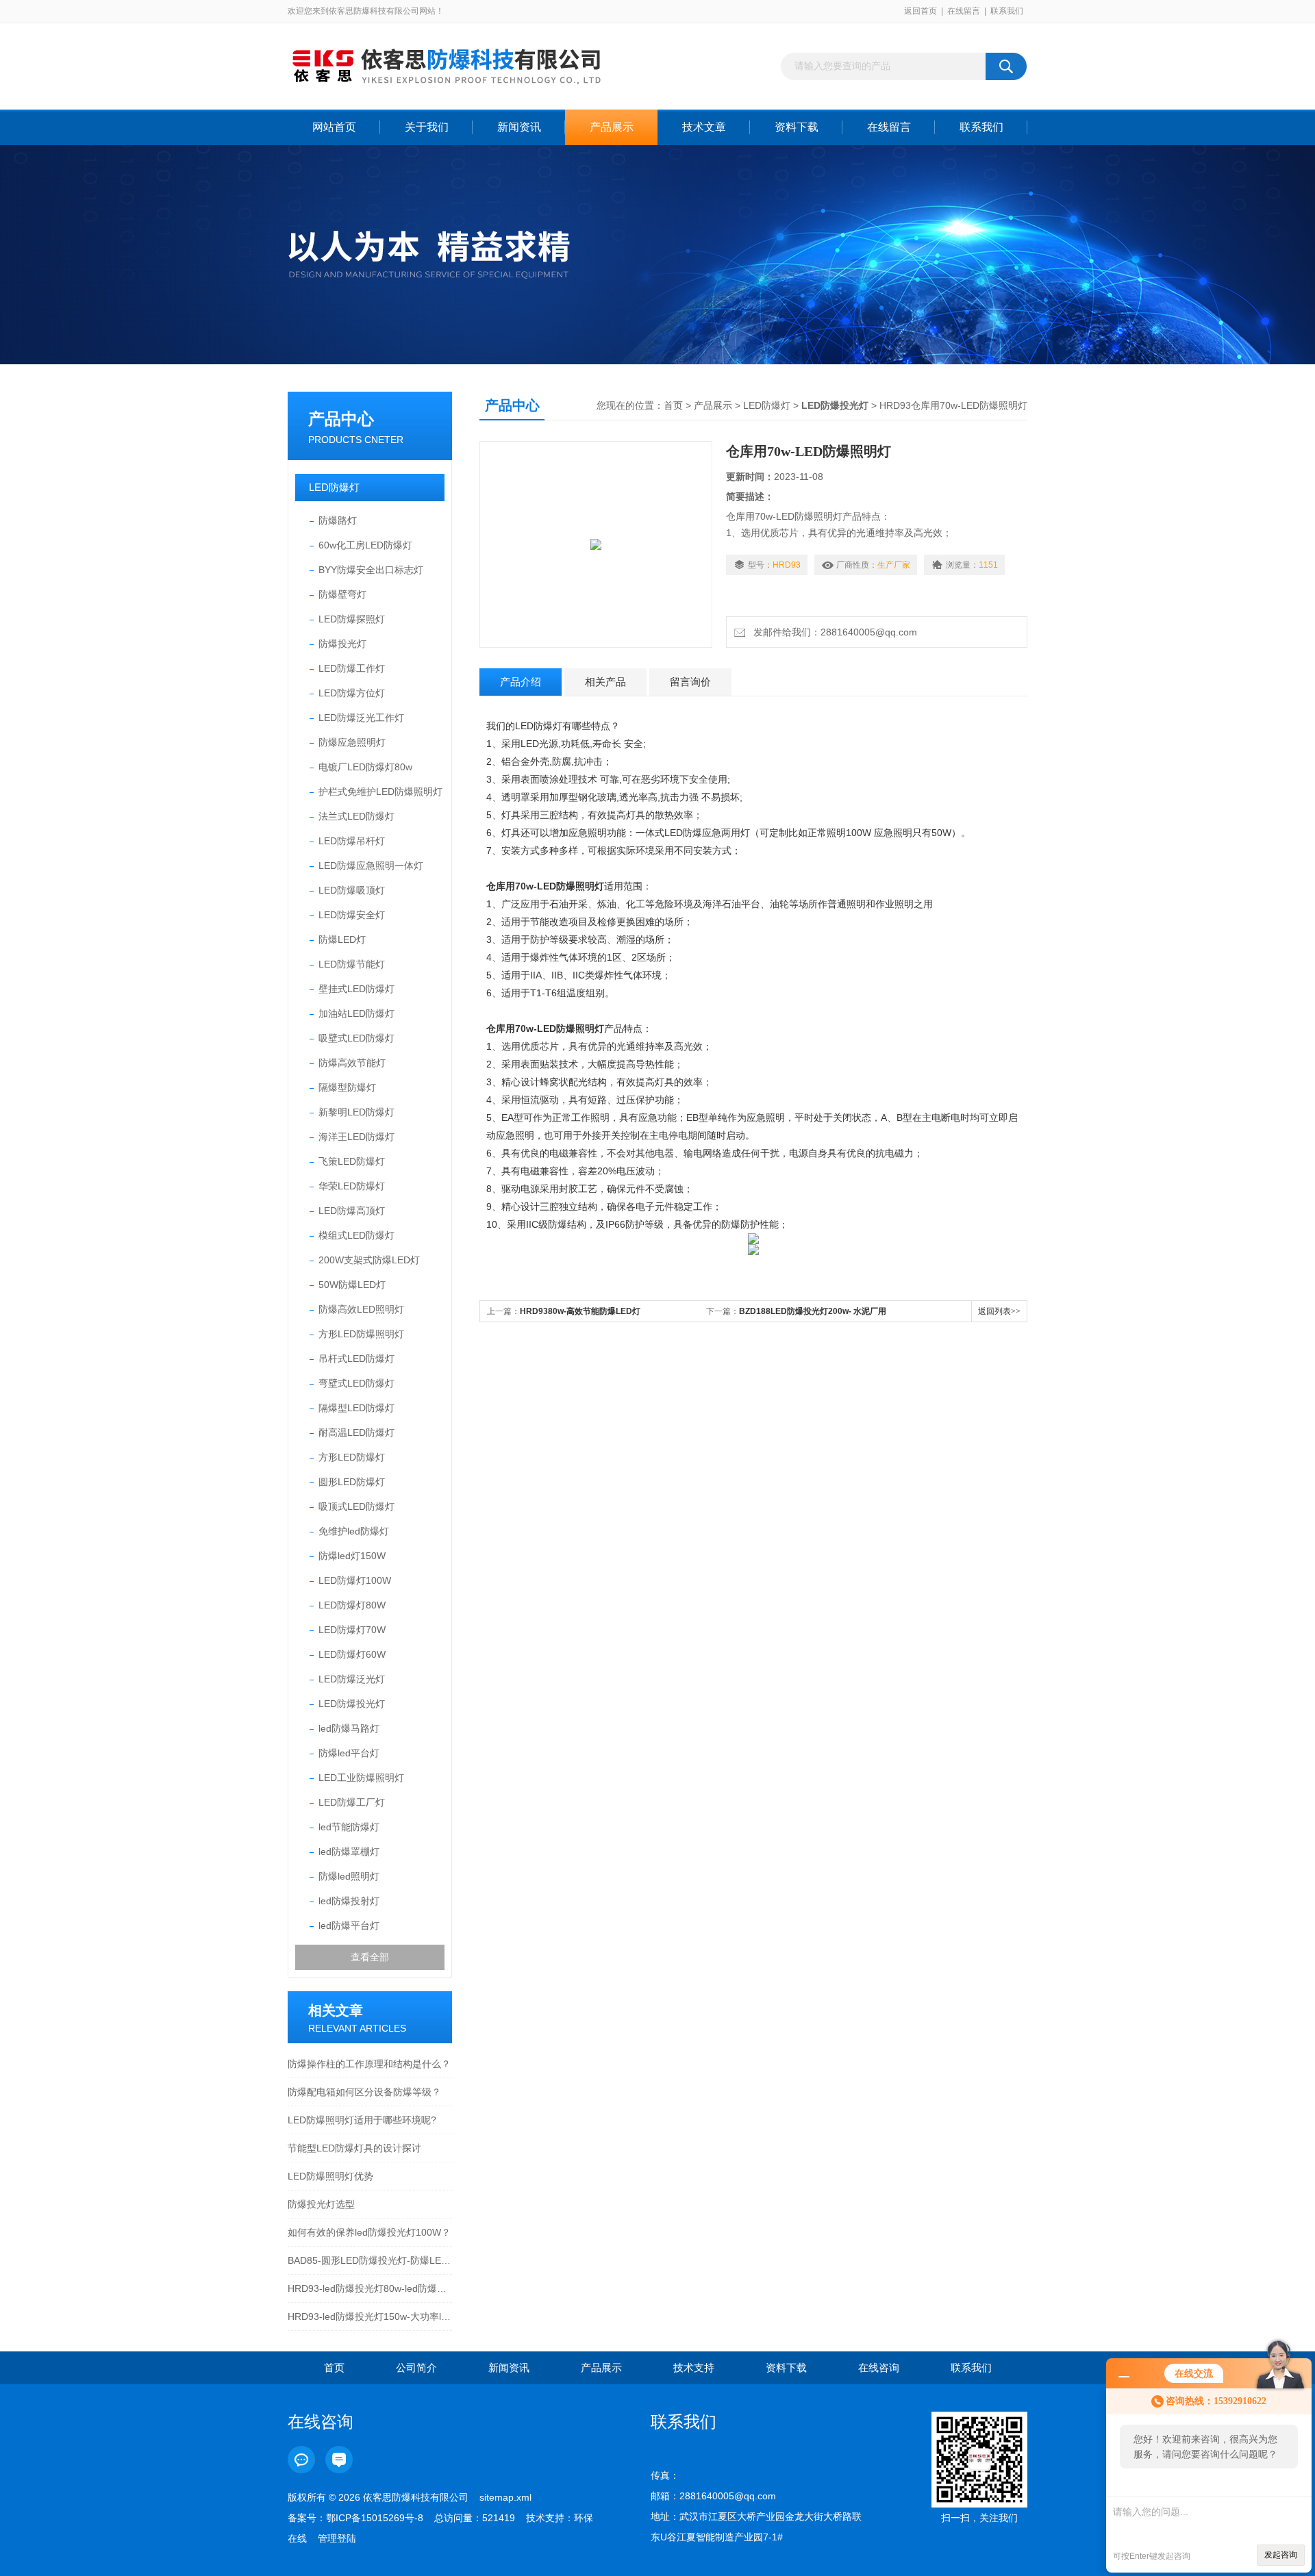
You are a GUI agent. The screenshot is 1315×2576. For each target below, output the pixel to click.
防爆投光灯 (342, 644)
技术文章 (704, 127)
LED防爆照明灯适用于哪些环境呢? (362, 2120)
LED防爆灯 (334, 487)
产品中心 (341, 419)
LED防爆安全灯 (352, 915)
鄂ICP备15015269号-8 (375, 2518)
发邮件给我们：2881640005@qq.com (832, 632)
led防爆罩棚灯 (349, 1852)
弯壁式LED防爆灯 (356, 1383)
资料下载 (797, 127)
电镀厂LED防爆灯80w (365, 767)
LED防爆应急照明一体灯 (371, 866)
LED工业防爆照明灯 (361, 1778)
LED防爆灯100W (355, 1580)
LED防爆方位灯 (352, 693)
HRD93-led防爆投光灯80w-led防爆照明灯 (370, 2288)
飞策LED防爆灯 (352, 1161)
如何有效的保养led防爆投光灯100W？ (369, 2232)
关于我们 (427, 127)
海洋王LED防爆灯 (356, 1137)
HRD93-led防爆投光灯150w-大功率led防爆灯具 (370, 2316)
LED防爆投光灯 (352, 1704)
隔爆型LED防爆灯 (356, 1408)
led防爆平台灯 (349, 1925)
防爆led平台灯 (349, 1753)
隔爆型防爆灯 (347, 1087)
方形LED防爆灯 (352, 1457)
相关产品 (605, 682)
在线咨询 (879, 2367)
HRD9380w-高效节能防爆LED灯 (580, 1311)
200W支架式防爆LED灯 (369, 1260)
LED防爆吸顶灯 (352, 890)
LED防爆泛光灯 (352, 1679)
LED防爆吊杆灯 (352, 841)
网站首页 (334, 127)
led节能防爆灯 (349, 1827)
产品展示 (612, 127)
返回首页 (920, 11)
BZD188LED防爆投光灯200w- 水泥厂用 (813, 1311)
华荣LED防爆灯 (352, 1186)
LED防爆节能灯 (352, 964)
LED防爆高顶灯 (352, 1211)
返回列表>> (999, 1311)
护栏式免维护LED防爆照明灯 (380, 792)
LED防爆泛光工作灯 (361, 718)
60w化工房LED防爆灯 (365, 545)
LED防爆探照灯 (352, 619)
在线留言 (964, 11)
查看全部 (370, 1957)
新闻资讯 (519, 127)
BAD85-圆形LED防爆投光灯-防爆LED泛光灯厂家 (370, 2260)
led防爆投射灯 (349, 1901)
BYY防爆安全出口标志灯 (371, 570)
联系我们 (1007, 11)
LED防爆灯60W (352, 1654)
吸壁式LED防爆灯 (356, 1038)
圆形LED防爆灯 (352, 1482)
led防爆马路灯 (349, 1728)
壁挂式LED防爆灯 (356, 989)
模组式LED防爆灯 (356, 1235)
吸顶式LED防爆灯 (356, 1506)
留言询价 (690, 682)
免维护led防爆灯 (354, 1531)
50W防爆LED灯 (352, 1285)
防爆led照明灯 (349, 1876)
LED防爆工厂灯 (352, 1802)
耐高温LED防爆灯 (356, 1432)
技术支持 (694, 2367)
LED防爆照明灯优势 (330, 2176)
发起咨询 (1281, 2555)
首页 (673, 405)
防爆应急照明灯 (352, 742)
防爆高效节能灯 (352, 1063)
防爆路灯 (338, 520)
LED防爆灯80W (352, 1605)
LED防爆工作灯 (352, 668)
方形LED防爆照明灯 (361, 1334)
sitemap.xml (505, 2497)
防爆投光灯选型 (321, 2204)
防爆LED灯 (342, 939)
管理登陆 (337, 2538)
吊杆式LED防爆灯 (356, 1359)
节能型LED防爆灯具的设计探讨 (354, 2148)
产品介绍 (521, 682)
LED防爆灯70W (352, 1630)
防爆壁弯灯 (342, 594)
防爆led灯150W (352, 1556)
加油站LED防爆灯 (356, 1013)
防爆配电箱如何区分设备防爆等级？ (364, 2092)
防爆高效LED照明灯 (361, 1309)
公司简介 (416, 2367)
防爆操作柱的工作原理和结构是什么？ (369, 2064)
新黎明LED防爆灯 (356, 1112)
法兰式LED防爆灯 (356, 816)
